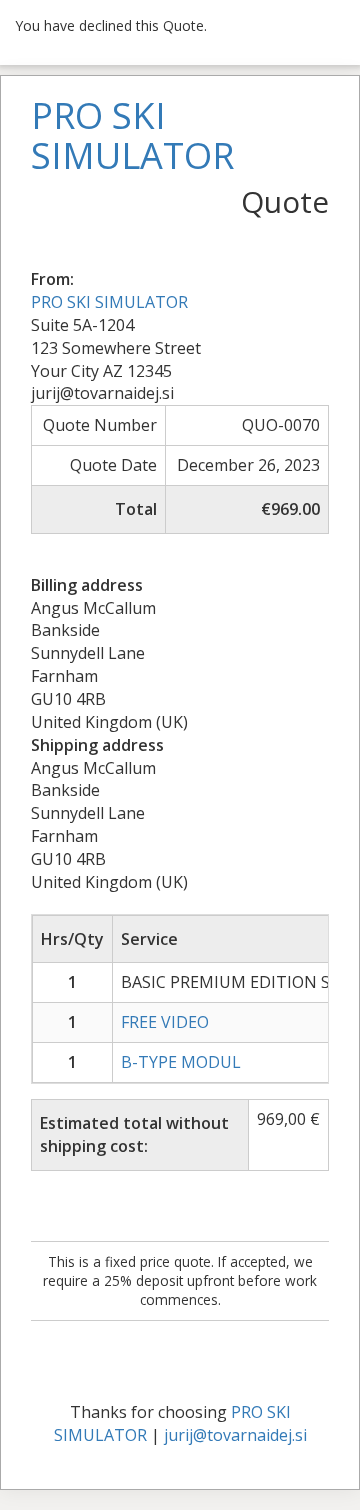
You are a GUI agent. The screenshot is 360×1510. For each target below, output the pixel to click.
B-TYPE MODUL (181, 1062)
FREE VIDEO (165, 1022)
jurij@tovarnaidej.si (235, 1435)
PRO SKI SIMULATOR (109, 302)
